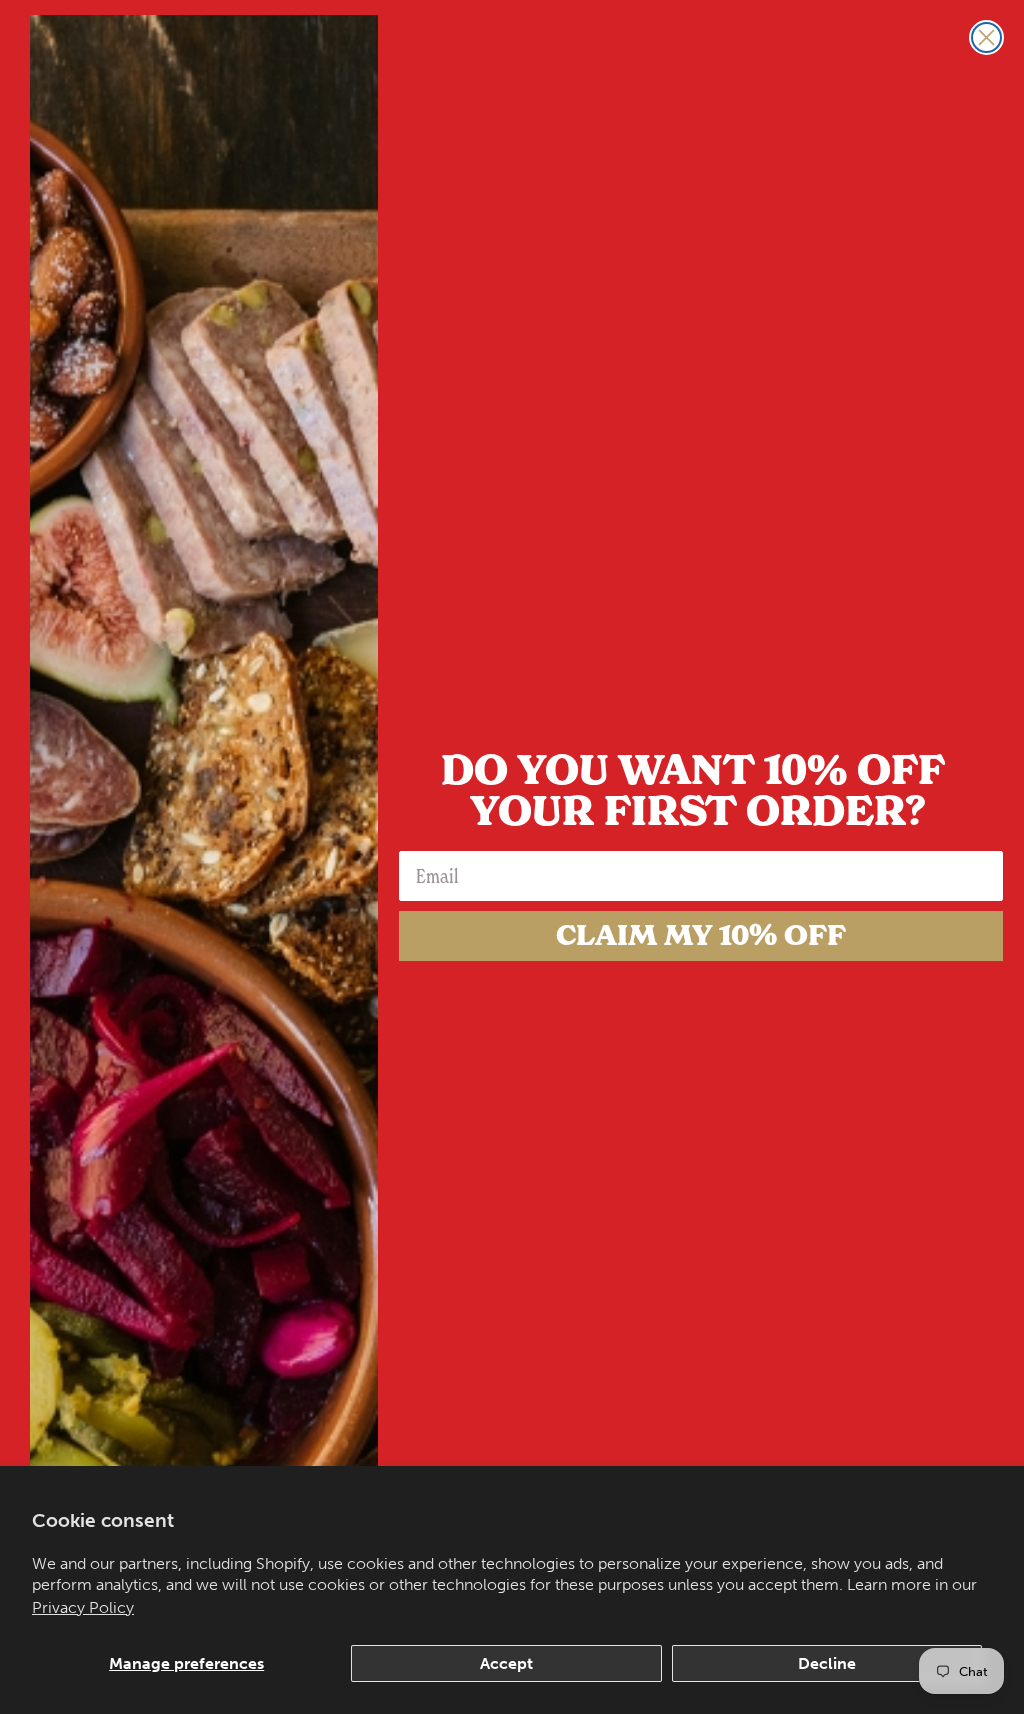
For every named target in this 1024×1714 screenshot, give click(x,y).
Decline (827, 1663)
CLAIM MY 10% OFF (701, 935)
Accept (506, 1663)
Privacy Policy (83, 1607)
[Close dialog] (986, 37)
